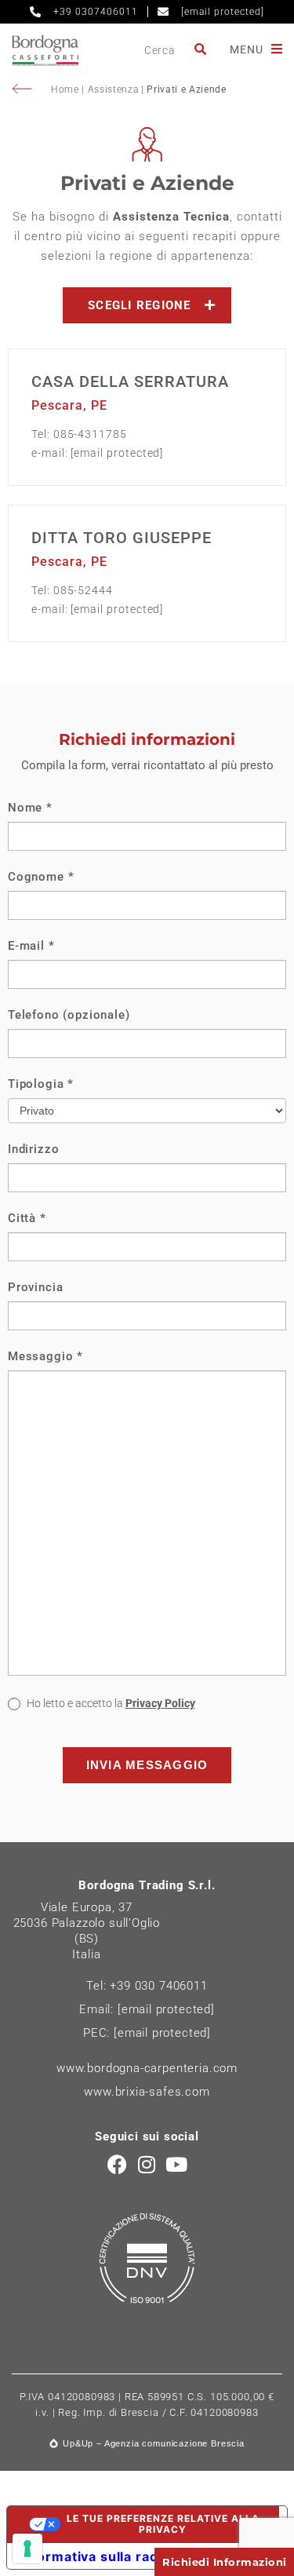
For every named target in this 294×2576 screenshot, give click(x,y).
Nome (30, 808)
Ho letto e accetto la (110, 1703)
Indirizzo (33, 1149)
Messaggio (45, 1356)
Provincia (35, 1287)
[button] (147, 305)
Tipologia (41, 1084)
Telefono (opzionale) (69, 1015)
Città (27, 1218)
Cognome (41, 877)
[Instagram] (147, 2164)
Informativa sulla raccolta (105, 2556)
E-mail (31, 946)
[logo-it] (45, 50)
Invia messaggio (147, 1765)
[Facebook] (117, 2164)
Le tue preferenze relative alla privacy (163, 2524)
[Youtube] (177, 2164)
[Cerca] (201, 50)
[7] (27, 2549)
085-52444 (83, 590)
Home (66, 89)
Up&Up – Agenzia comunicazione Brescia (154, 2443)
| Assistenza (111, 89)
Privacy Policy (160, 1703)
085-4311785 (90, 434)
